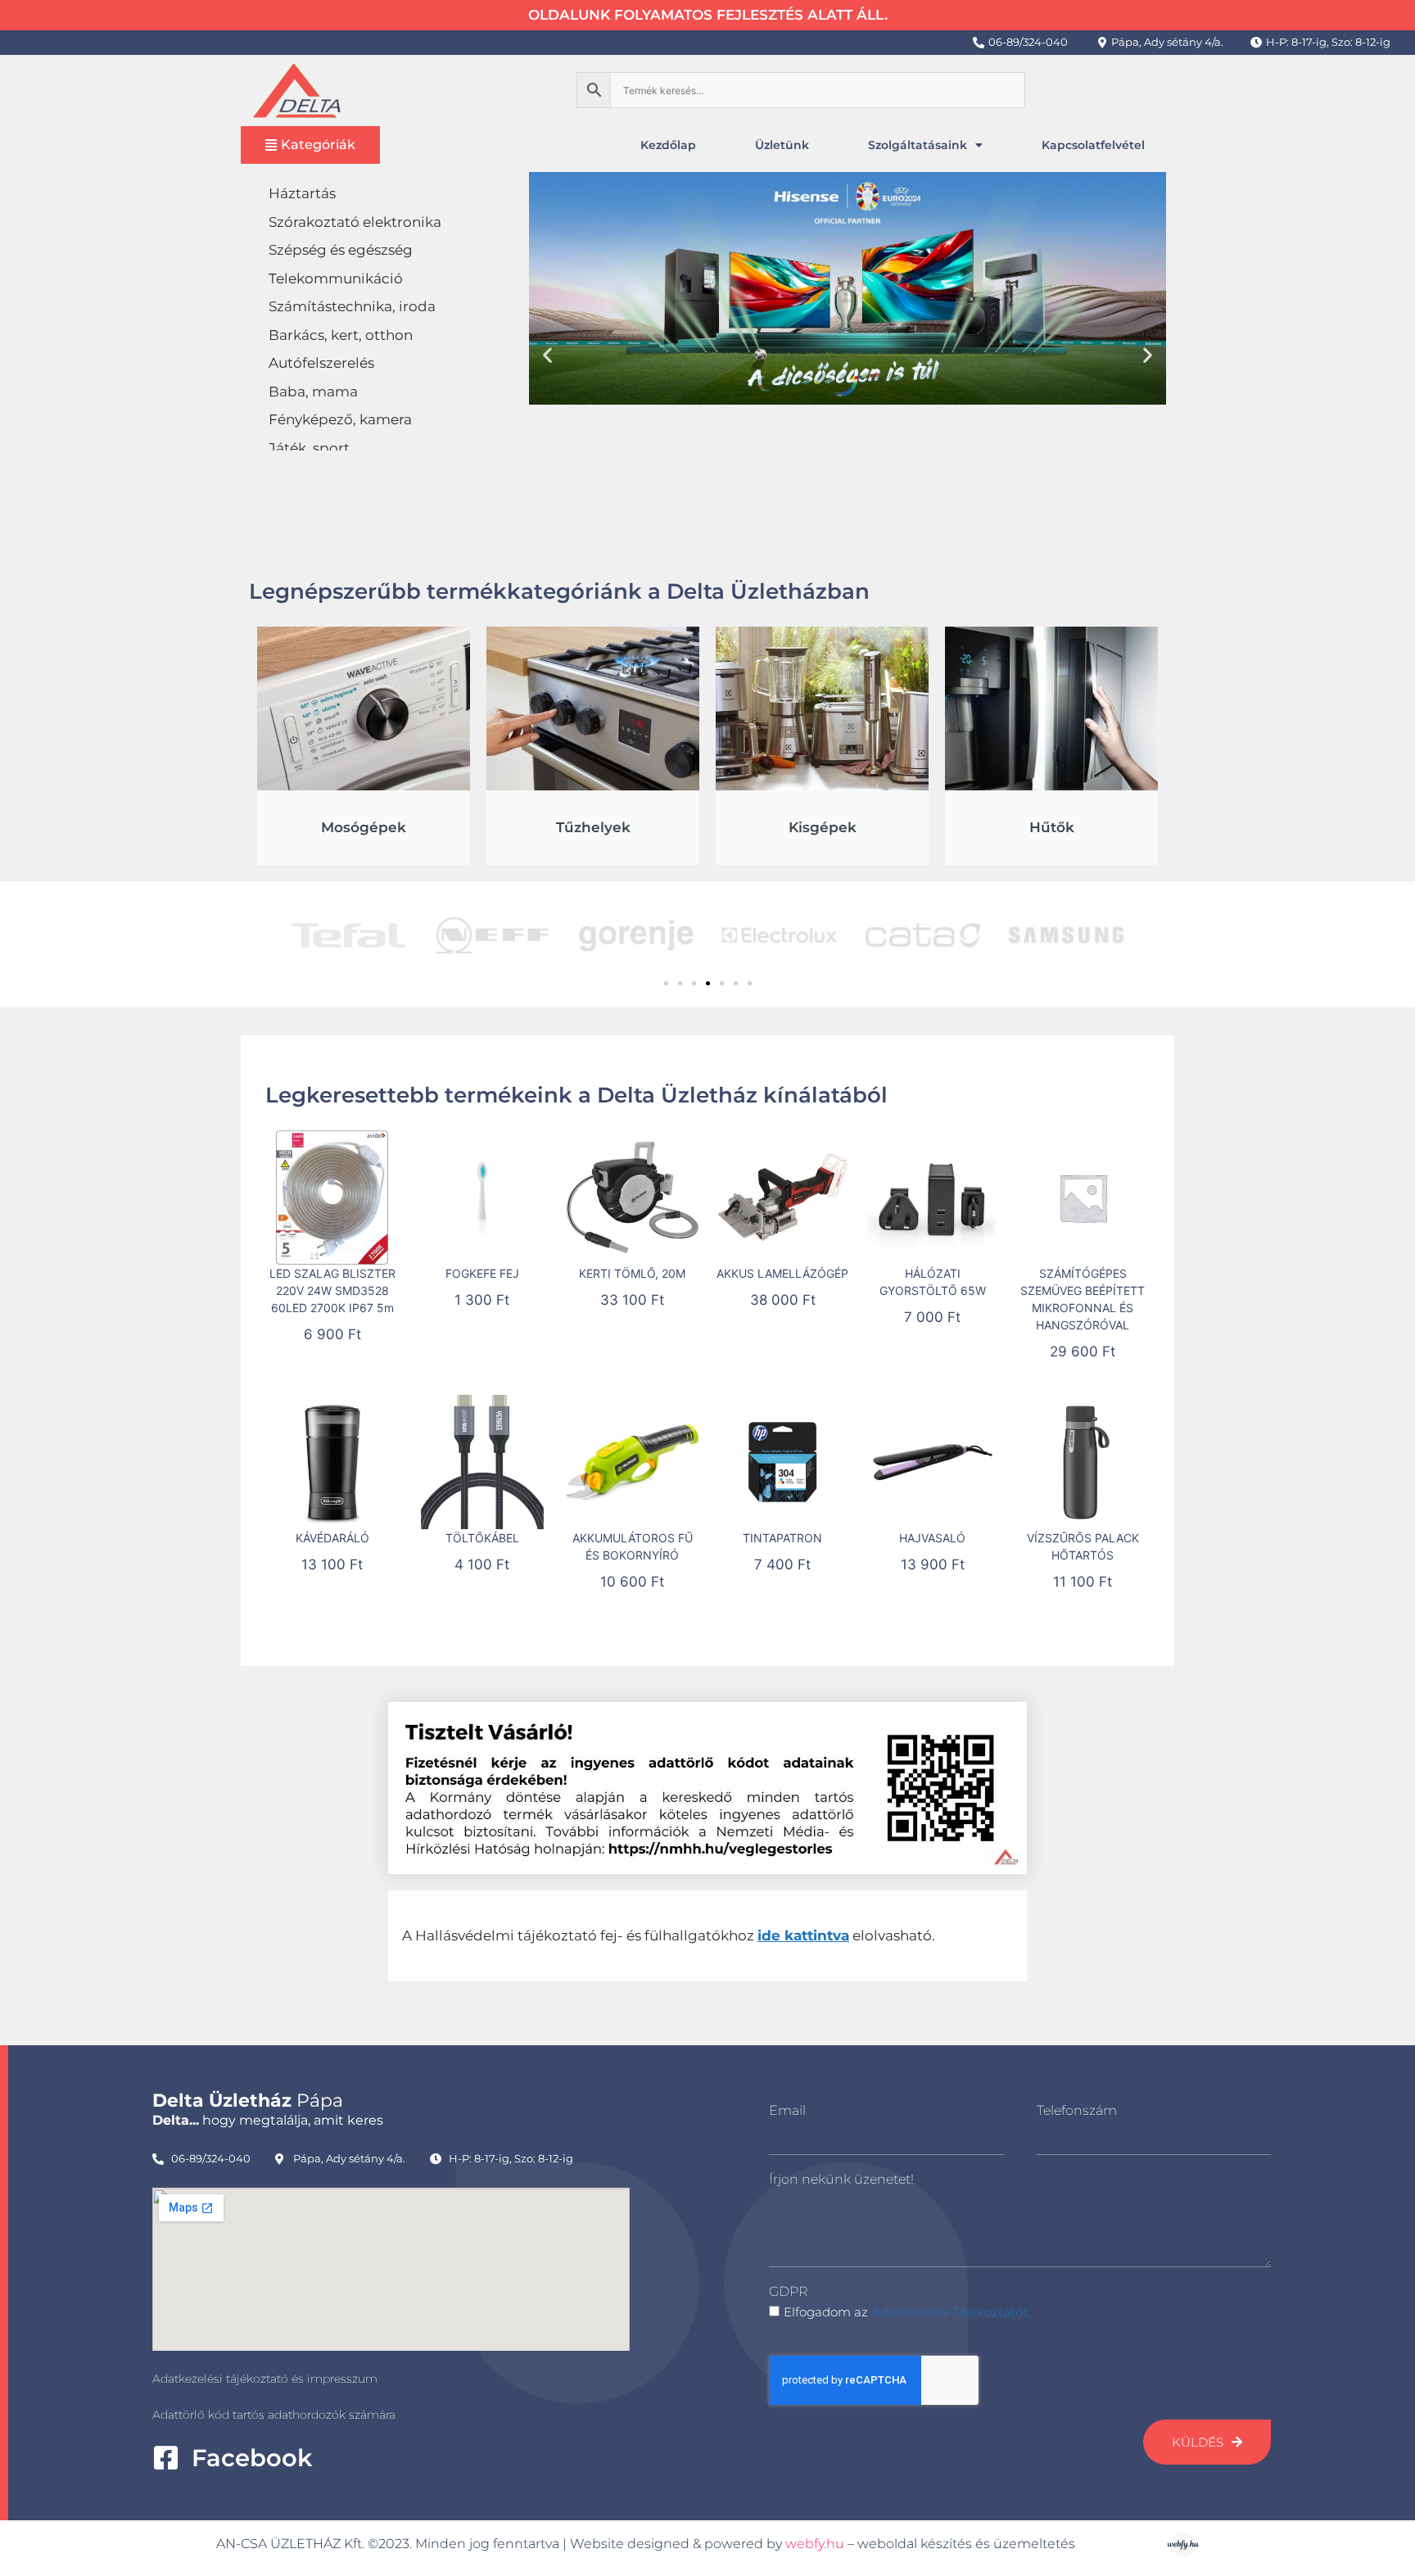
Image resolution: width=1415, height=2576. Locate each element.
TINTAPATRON (782, 1538)
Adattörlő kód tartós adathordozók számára (274, 2415)
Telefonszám (1077, 2110)
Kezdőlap (668, 145)
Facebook (252, 2458)
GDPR (788, 2291)
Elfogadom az (907, 2312)
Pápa (248, 2101)
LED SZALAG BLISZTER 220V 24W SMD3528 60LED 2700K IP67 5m (332, 1290)
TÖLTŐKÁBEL (482, 1538)
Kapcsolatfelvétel (1093, 145)
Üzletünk (782, 145)
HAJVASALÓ (932, 1538)
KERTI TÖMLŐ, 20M (632, 1273)
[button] (547, 354)
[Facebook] (166, 2458)
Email (787, 2110)
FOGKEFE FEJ (482, 1273)
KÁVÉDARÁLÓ (332, 1538)
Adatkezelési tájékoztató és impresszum (265, 2379)
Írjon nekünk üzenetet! (841, 2179)
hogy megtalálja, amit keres (268, 2120)
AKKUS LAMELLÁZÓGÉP (782, 1273)
